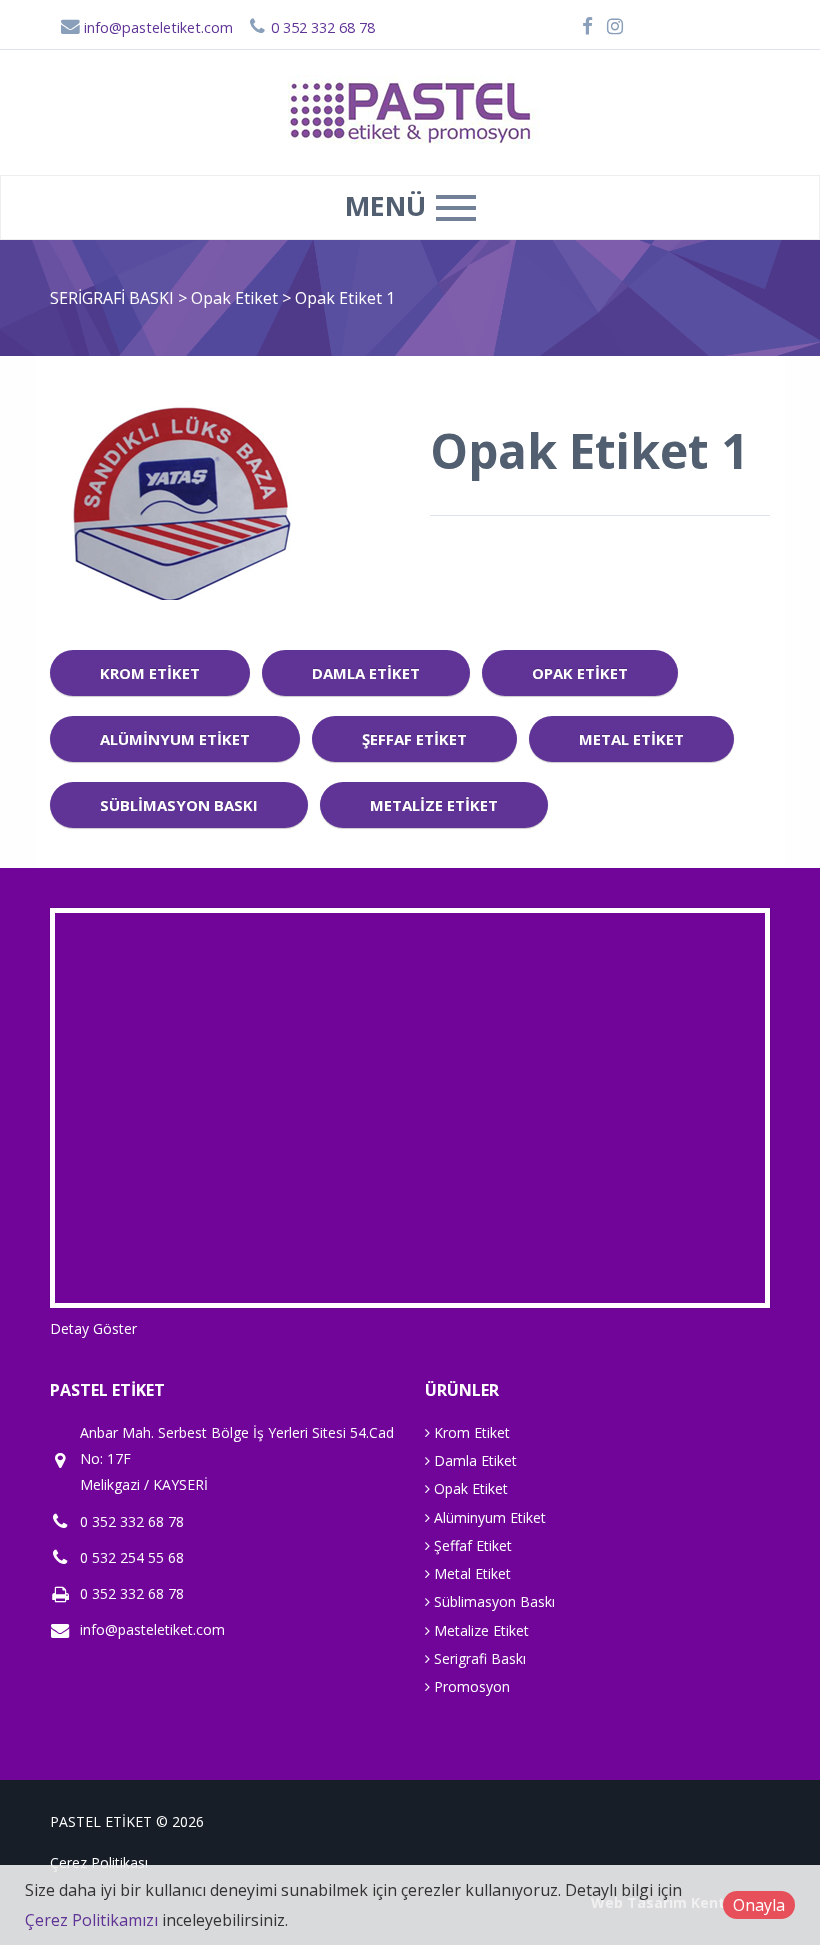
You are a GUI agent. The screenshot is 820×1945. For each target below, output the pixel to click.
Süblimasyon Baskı (179, 805)
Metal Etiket (631, 739)
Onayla (759, 1905)
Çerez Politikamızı (91, 1920)
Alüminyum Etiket (175, 739)
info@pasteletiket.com (156, 27)
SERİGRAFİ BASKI (112, 298)
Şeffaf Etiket (414, 739)
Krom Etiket (150, 673)
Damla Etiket (366, 673)
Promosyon (470, 1686)
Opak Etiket (236, 298)
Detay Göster (93, 1328)
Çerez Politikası (99, 1862)
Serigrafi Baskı (478, 1658)
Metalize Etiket (434, 805)
